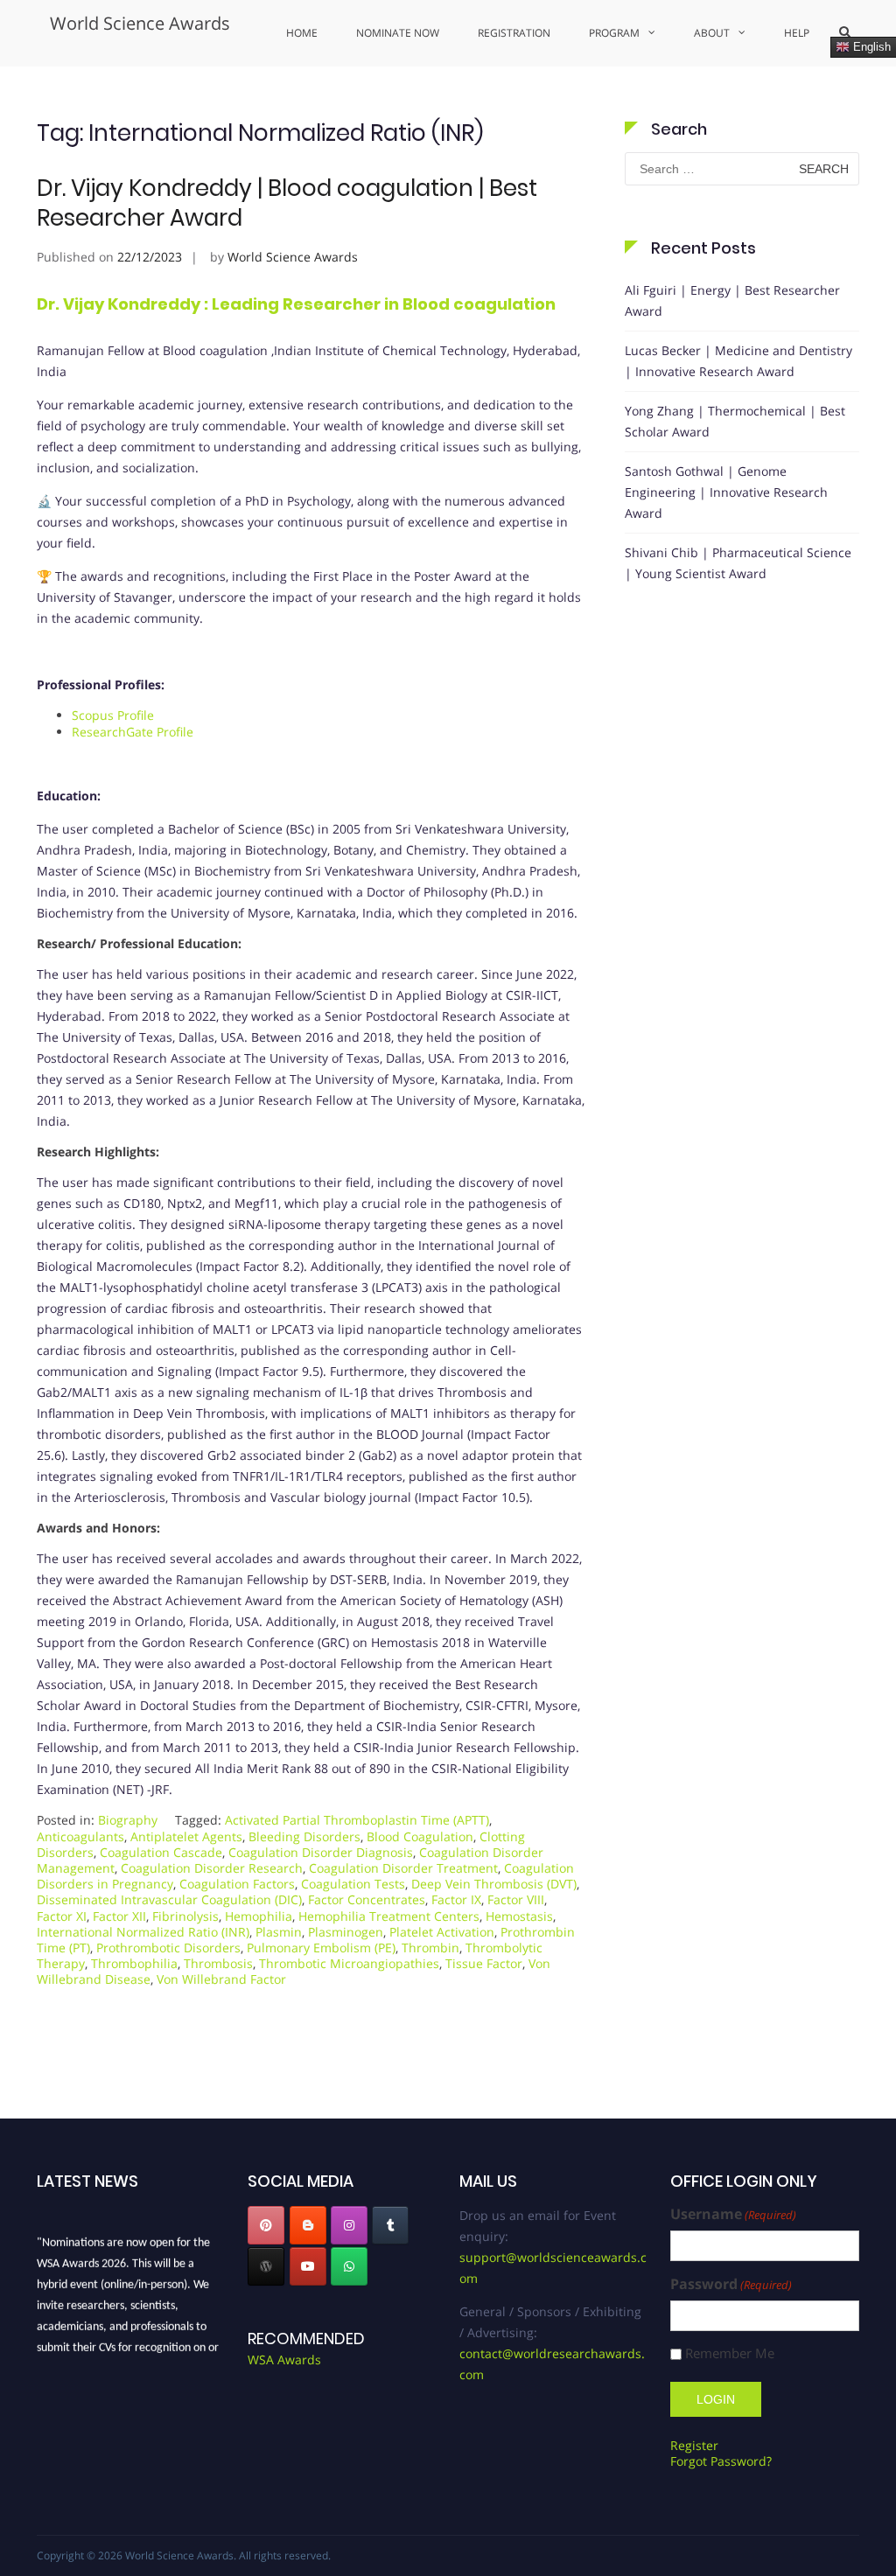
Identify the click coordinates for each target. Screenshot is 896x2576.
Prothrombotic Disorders (168, 1948)
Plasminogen (346, 1932)
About (712, 33)
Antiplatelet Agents (186, 1836)
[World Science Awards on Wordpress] (266, 2266)
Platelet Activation (442, 1932)
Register (694, 2445)
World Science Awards (140, 23)
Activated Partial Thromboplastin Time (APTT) (357, 1820)
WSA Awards (284, 2360)
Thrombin (430, 1948)
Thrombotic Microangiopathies (349, 1963)
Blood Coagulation (420, 1836)
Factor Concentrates (367, 1899)
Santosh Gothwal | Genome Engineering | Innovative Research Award (726, 492)
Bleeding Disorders (304, 1836)
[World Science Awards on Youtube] (308, 2266)
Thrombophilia (134, 1963)
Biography (128, 1820)
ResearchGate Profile (133, 732)
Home (302, 33)
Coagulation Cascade (161, 1852)
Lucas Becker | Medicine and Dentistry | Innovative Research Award (738, 361)
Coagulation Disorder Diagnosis (321, 1852)
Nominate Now (398, 33)
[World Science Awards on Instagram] (349, 2225)
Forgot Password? (721, 2461)
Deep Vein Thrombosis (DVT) (494, 1884)
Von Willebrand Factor (221, 1979)
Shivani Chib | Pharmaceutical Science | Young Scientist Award (738, 563)
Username (733, 2214)
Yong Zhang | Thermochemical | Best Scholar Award (735, 421)
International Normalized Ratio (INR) (143, 1932)
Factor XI (62, 1916)
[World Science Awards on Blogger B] (308, 2225)
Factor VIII (516, 1899)
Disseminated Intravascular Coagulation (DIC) (169, 1899)
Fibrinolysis (185, 1916)
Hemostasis (519, 1916)
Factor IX (456, 1899)
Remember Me (730, 2353)
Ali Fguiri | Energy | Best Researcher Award (732, 300)
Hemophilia (259, 1916)
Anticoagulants (80, 1836)
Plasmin (279, 1932)
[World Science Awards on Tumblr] (390, 2225)
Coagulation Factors (237, 1884)
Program (614, 33)
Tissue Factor (484, 1963)
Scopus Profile (113, 715)
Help (797, 33)
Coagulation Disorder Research (212, 1868)
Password (731, 2284)
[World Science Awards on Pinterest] (266, 2225)
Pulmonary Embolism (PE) (321, 1948)
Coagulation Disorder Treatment (403, 1868)
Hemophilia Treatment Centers (389, 1916)
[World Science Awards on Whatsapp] (349, 2266)
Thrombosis (218, 1963)
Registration (514, 33)
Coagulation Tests (353, 1884)
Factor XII (119, 1916)
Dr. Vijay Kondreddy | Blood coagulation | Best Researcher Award (287, 203)
